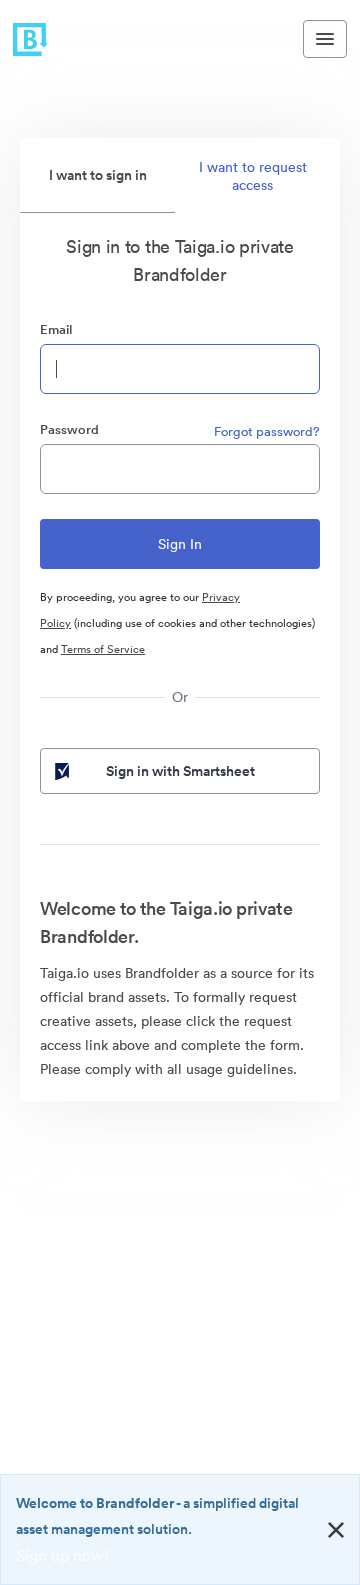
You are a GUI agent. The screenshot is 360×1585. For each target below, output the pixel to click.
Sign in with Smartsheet (180, 771)
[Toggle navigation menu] (325, 39)
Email (56, 329)
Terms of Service (103, 649)
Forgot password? (267, 431)
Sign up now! (62, 1555)
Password (69, 429)
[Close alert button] (336, 1530)
